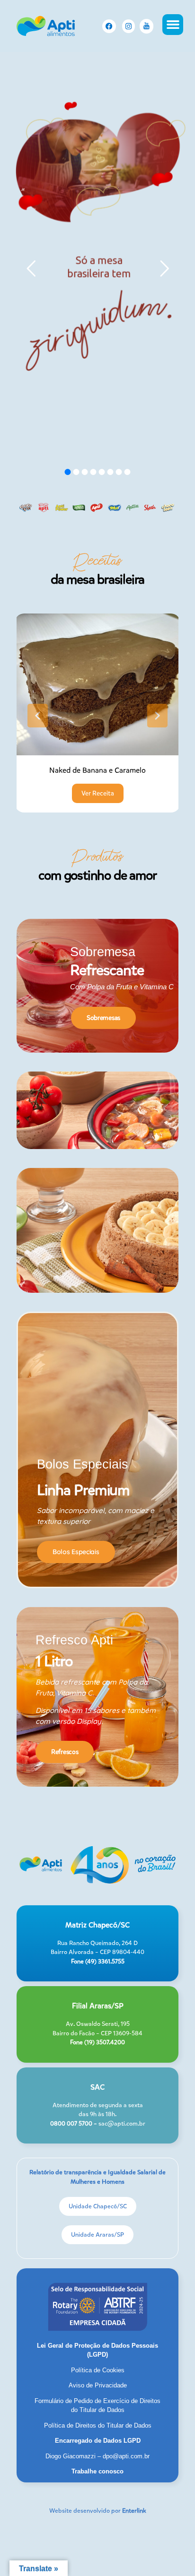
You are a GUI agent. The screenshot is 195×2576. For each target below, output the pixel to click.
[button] (173, 25)
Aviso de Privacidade (98, 2385)
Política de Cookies (98, 2370)
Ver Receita (98, 793)
